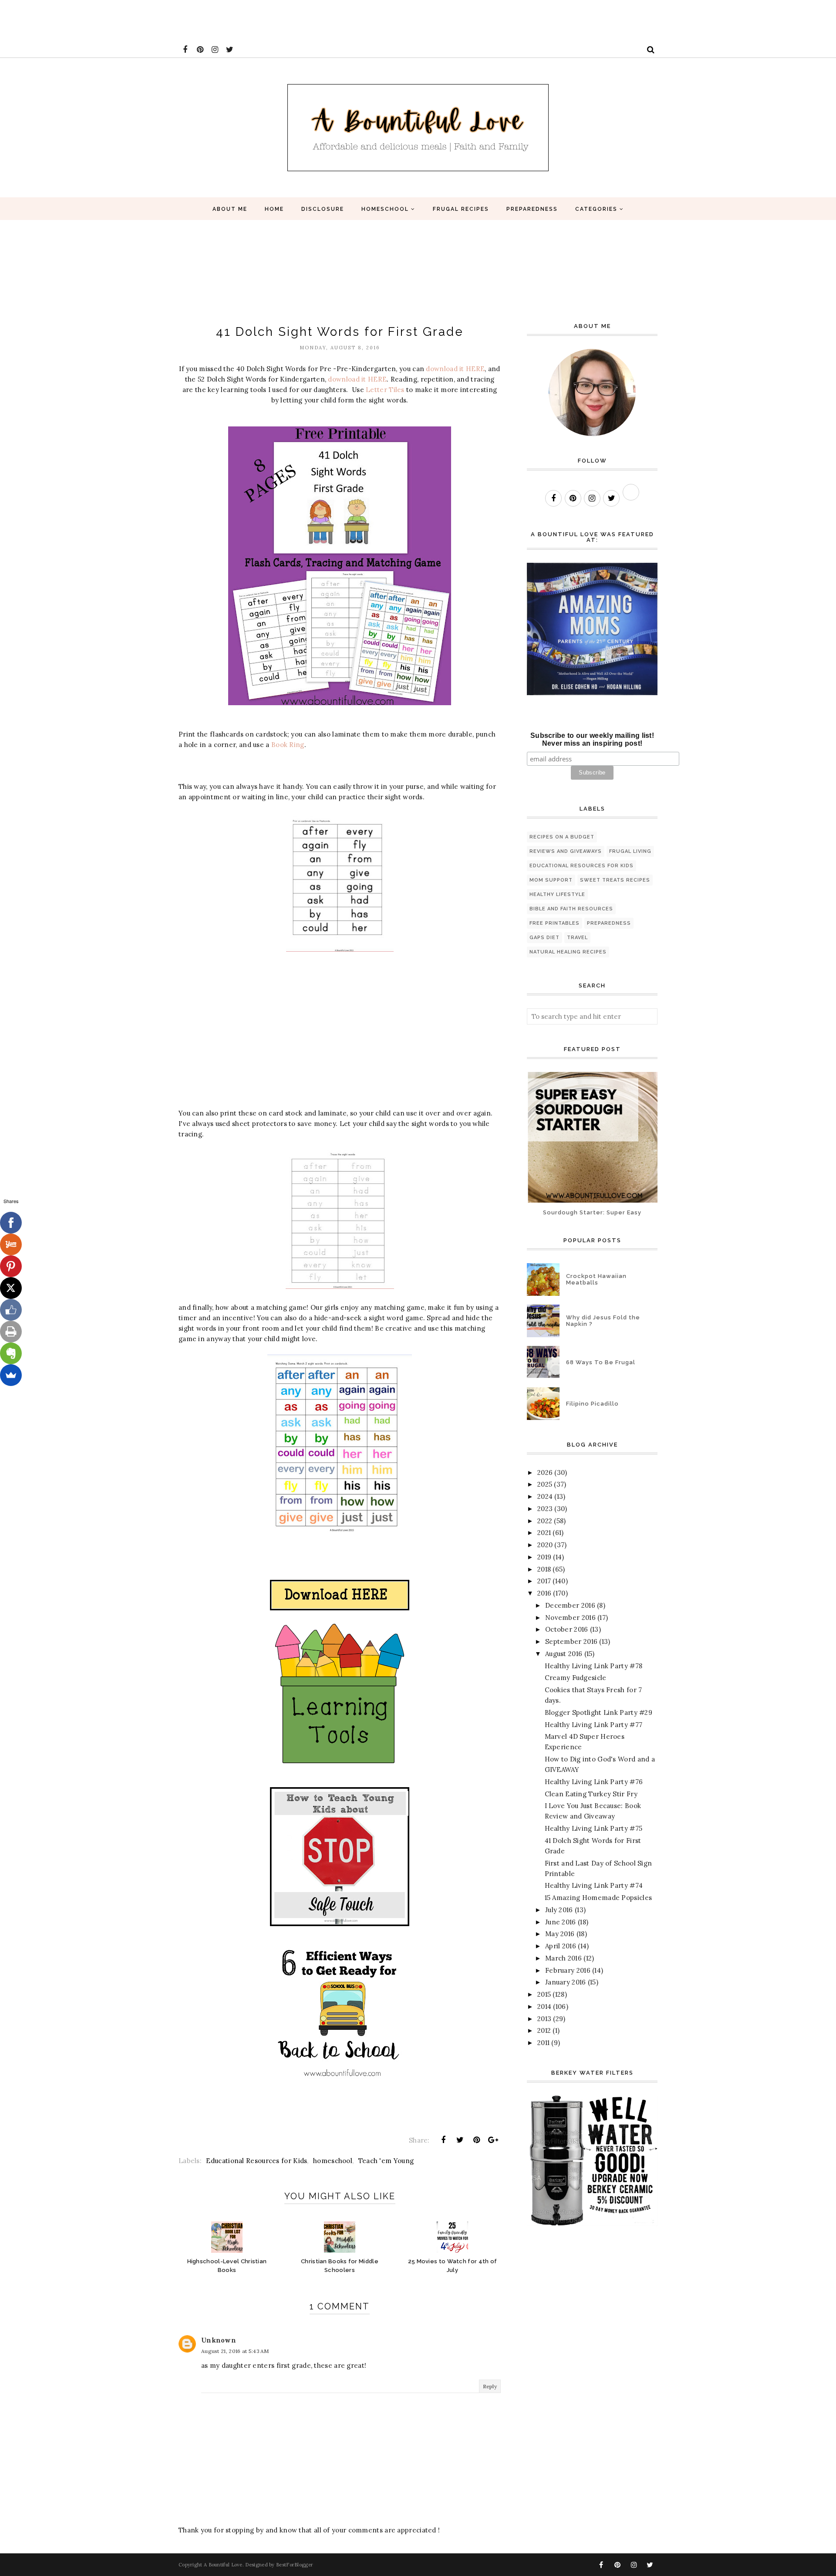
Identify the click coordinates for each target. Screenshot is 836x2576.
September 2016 (571, 1641)
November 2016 (570, 1618)
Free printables (555, 923)
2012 (544, 2030)
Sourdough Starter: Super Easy (592, 1212)
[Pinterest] (11, 1266)
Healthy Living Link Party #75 (594, 1828)
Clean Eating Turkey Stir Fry (591, 1794)
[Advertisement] (158, 20)
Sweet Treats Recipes (615, 880)
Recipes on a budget (562, 837)
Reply (490, 2386)
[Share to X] (460, 2140)
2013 (544, 2019)
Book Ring (288, 745)
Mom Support (551, 880)
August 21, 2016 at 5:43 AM (235, 2351)
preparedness (609, 923)
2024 (545, 1496)
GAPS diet (544, 938)
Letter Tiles (385, 390)
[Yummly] (11, 1244)
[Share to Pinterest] (477, 2140)
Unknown (219, 2340)
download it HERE (455, 369)
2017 (544, 1581)
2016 (544, 1593)
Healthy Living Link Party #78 (594, 1666)
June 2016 (561, 1922)
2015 (544, 1994)
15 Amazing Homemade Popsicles (598, 1898)
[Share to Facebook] (443, 2140)
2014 (544, 2006)
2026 (545, 1472)
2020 (545, 1545)
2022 (545, 1521)
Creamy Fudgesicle (576, 1678)
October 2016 (567, 1629)
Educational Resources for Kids (256, 2161)
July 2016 (559, 1910)
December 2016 (570, 1605)
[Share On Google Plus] (493, 2140)
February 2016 (568, 1970)
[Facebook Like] (11, 1310)
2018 (544, 1569)
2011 (543, 2043)
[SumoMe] (11, 1375)
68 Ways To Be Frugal (601, 1362)
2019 (544, 1557)
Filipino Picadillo (592, 1404)
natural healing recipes (568, 952)
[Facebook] (11, 1223)
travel (577, 938)
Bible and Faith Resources (571, 909)
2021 (544, 1533)
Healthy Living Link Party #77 (594, 1725)
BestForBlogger (295, 2565)
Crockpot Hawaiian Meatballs (596, 1279)
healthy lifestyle (557, 894)
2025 (545, 1484)
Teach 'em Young (386, 2161)
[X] (11, 1288)
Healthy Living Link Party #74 (594, 1885)
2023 (545, 1509)
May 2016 (560, 1934)
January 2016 (566, 1982)
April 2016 (561, 1946)
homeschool (333, 2161)
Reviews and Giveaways (566, 851)
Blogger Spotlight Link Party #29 (599, 1712)
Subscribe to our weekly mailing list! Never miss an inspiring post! (592, 739)
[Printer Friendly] (11, 1332)
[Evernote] (11, 1353)
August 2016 (564, 1654)
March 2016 (563, 1958)
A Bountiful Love (223, 2565)
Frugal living (630, 851)
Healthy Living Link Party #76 (594, 1782)
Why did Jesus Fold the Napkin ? (603, 1321)
